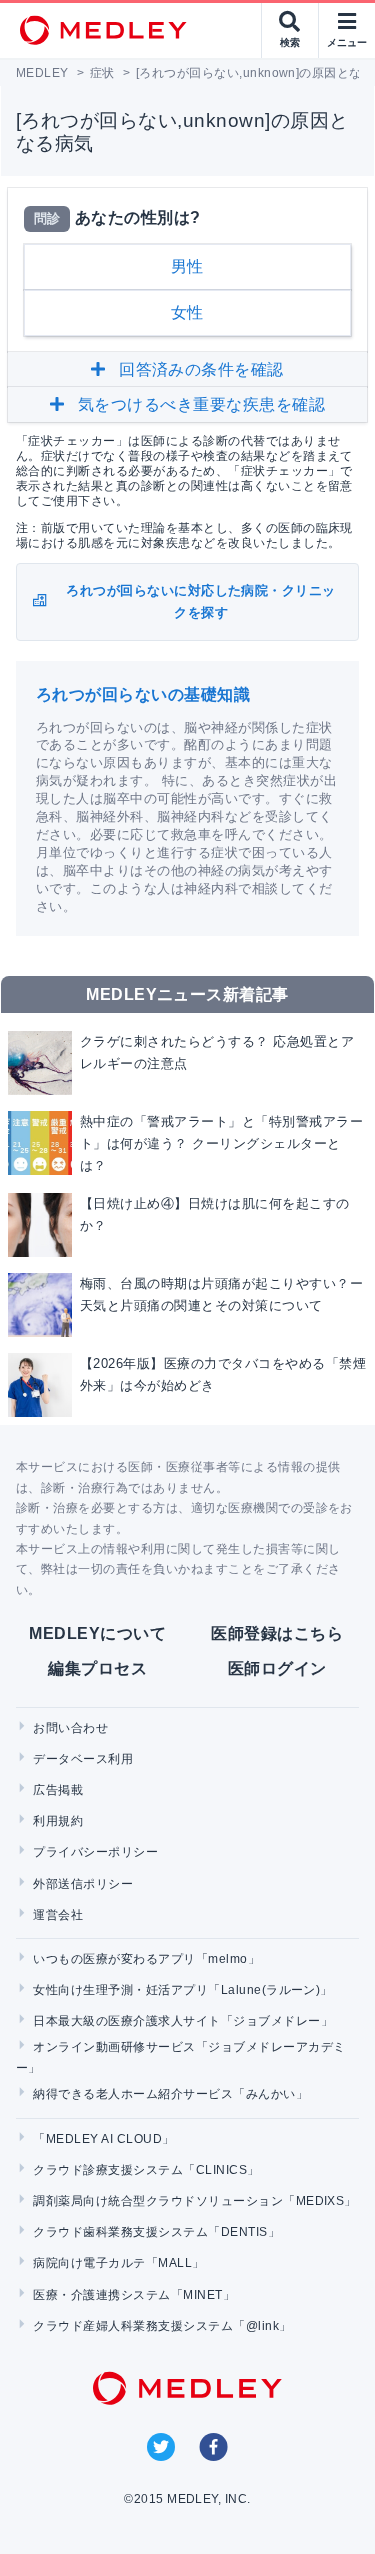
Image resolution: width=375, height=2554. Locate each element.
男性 (187, 266)
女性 (187, 312)
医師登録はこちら (277, 1633)
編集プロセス (97, 1668)
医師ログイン (277, 1668)
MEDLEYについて (97, 1633)
